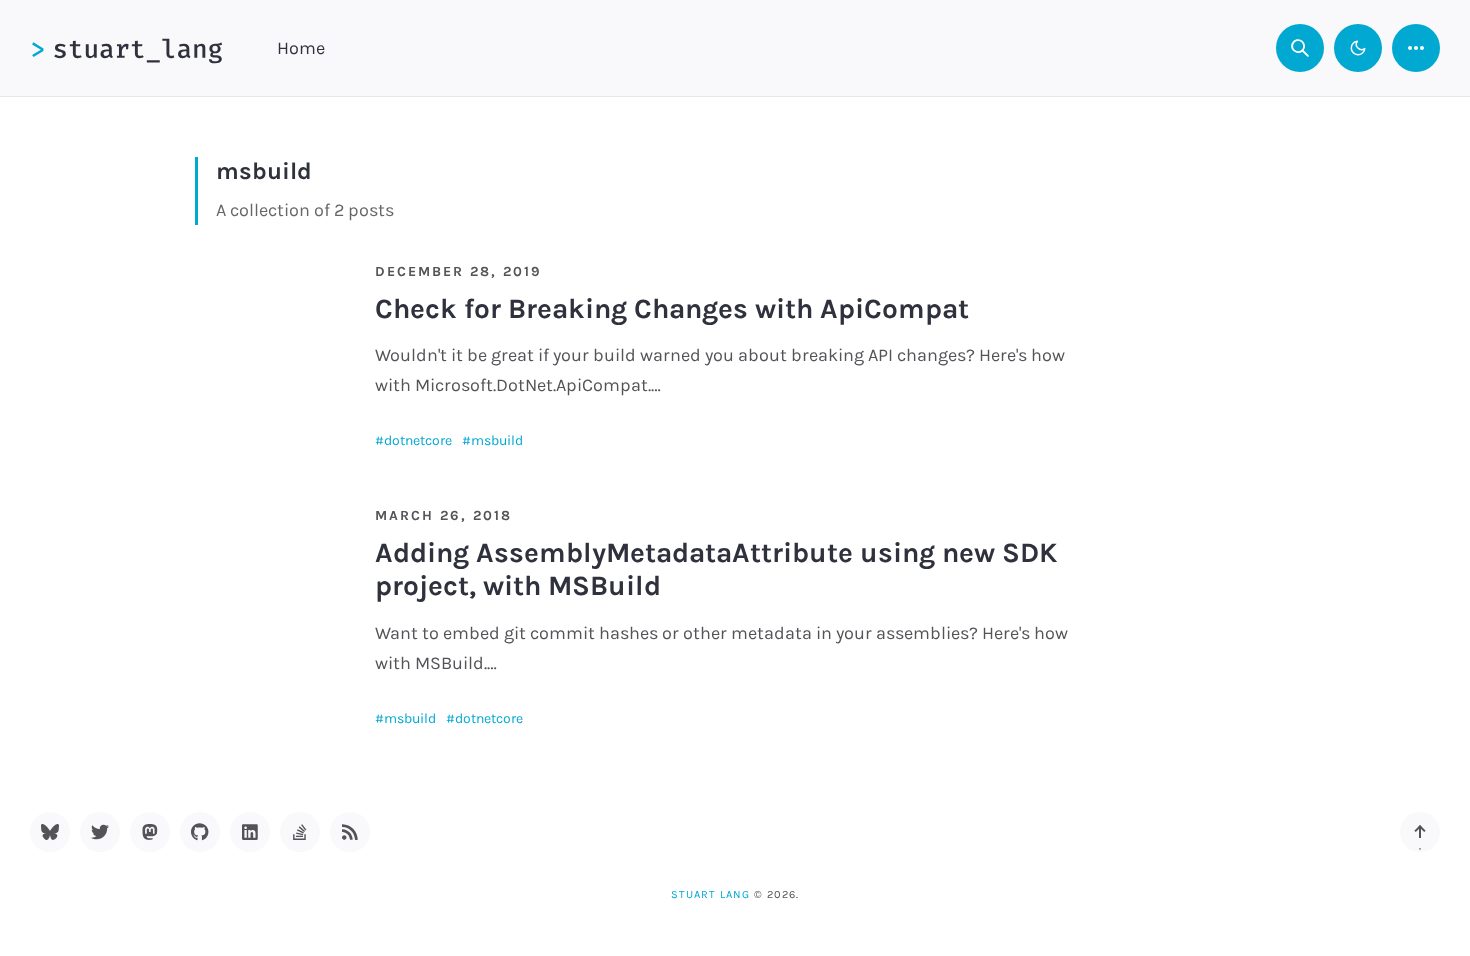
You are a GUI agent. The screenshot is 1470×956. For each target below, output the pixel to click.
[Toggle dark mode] (1358, 48)
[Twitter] (100, 832)
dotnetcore (418, 440)
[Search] (1300, 48)
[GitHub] (200, 832)
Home (301, 48)
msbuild (497, 440)
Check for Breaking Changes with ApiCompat (672, 308)
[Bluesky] (50, 832)
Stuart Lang (710, 894)
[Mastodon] (150, 832)
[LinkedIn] (250, 832)
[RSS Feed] (350, 832)
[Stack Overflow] (300, 832)
